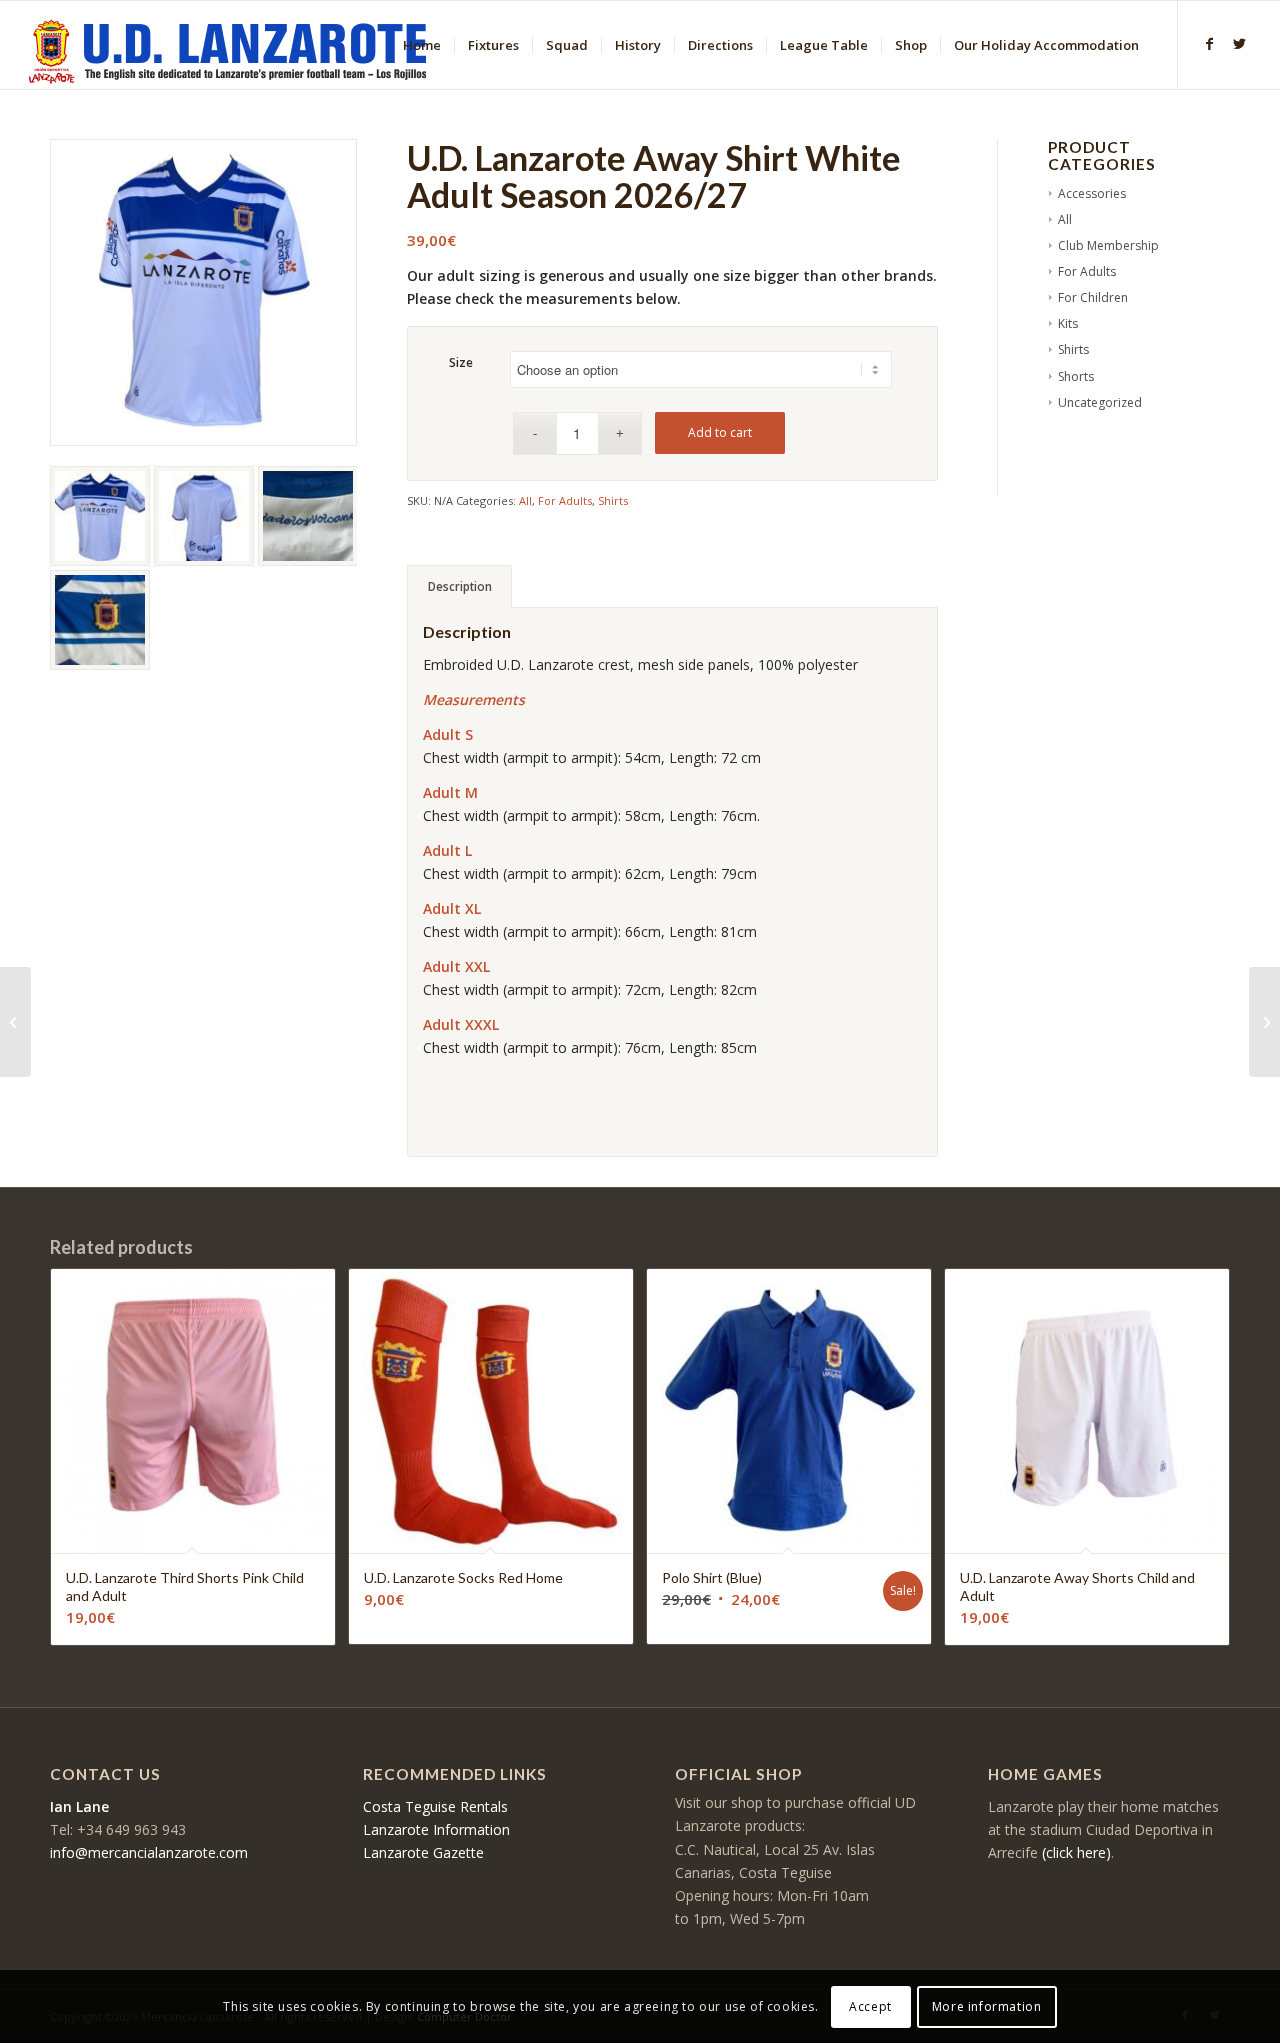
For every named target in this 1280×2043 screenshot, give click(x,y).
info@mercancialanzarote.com (149, 1852)
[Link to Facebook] (1209, 44)
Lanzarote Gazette (423, 1852)
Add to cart (720, 432)
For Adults (565, 500)
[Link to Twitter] (1239, 44)
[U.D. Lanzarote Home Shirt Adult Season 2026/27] (1264, 1022)
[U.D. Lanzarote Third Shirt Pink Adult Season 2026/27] (15, 1022)
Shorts (1076, 376)
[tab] (459, 586)
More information (987, 2005)
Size (461, 362)
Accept (870, 2005)
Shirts (613, 500)
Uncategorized (1100, 402)
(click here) (1076, 1852)
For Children (1093, 297)
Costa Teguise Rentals (435, 1806)
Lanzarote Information (436, 1829)
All (525, 500)
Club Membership (1108, 245)
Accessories (1092, 193)
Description (460, 586)
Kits (1068, 323)
